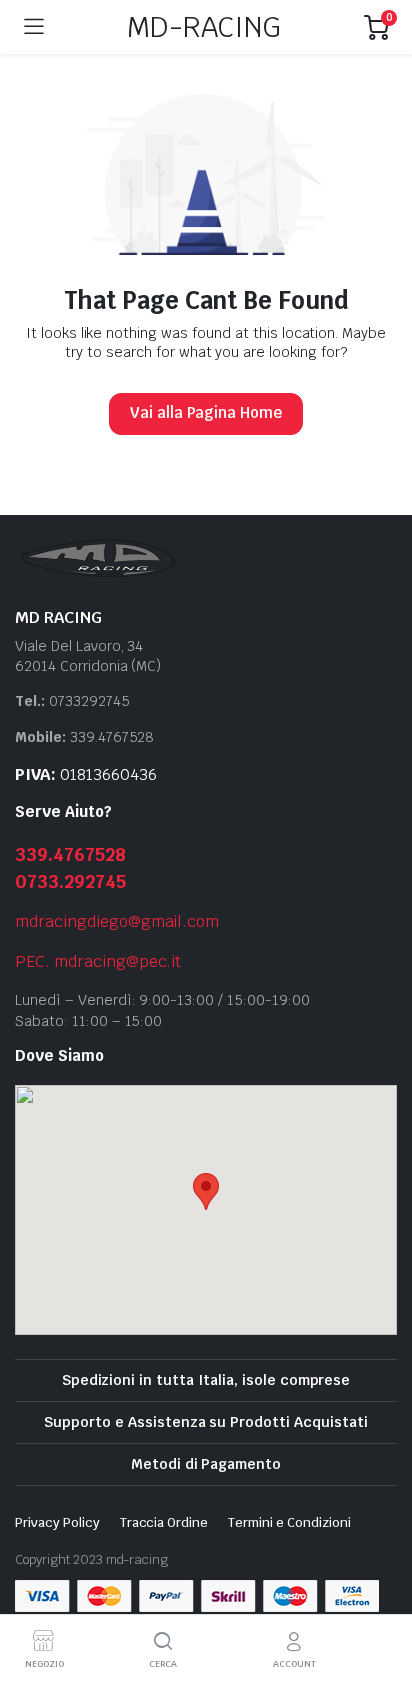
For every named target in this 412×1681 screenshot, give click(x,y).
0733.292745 (70, 881)
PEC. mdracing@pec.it (98, 961)
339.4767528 (70, 854)
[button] (206, 1191)
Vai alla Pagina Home (206, 412)
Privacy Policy (57, 1522)
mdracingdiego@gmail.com (117, 921)
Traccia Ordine (164, 1522)
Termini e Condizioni (289, 1522)
